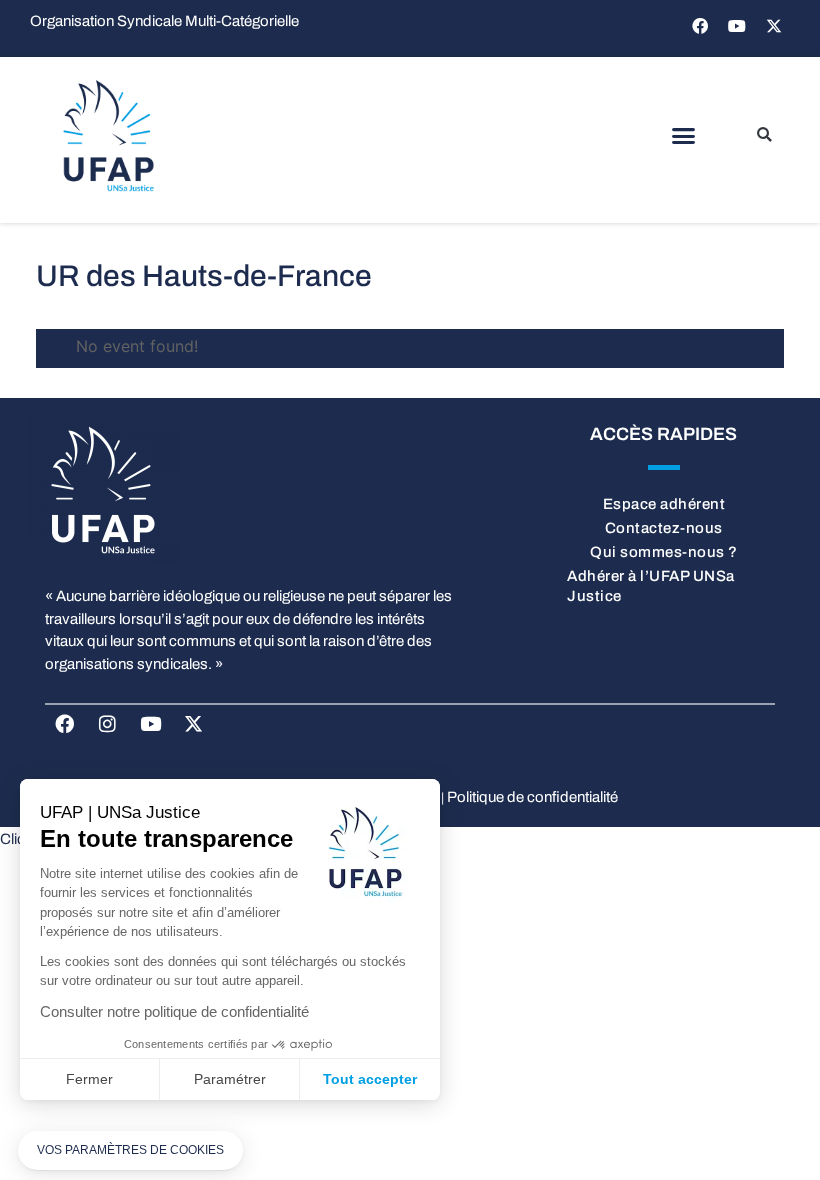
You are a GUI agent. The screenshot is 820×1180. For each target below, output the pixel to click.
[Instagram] (107, 724)
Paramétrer (230, 1079)
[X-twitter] (774, 26)
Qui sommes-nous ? (664, 552)
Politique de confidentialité (532, 797)
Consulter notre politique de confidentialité (174, 1011)
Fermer (89, 1079)
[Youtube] (737, 26)
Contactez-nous (664, 528)
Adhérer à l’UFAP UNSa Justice (651, 586)
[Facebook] (700, 26)
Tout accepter (370, 1079)
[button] (683, 136)
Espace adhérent (664, 504)
